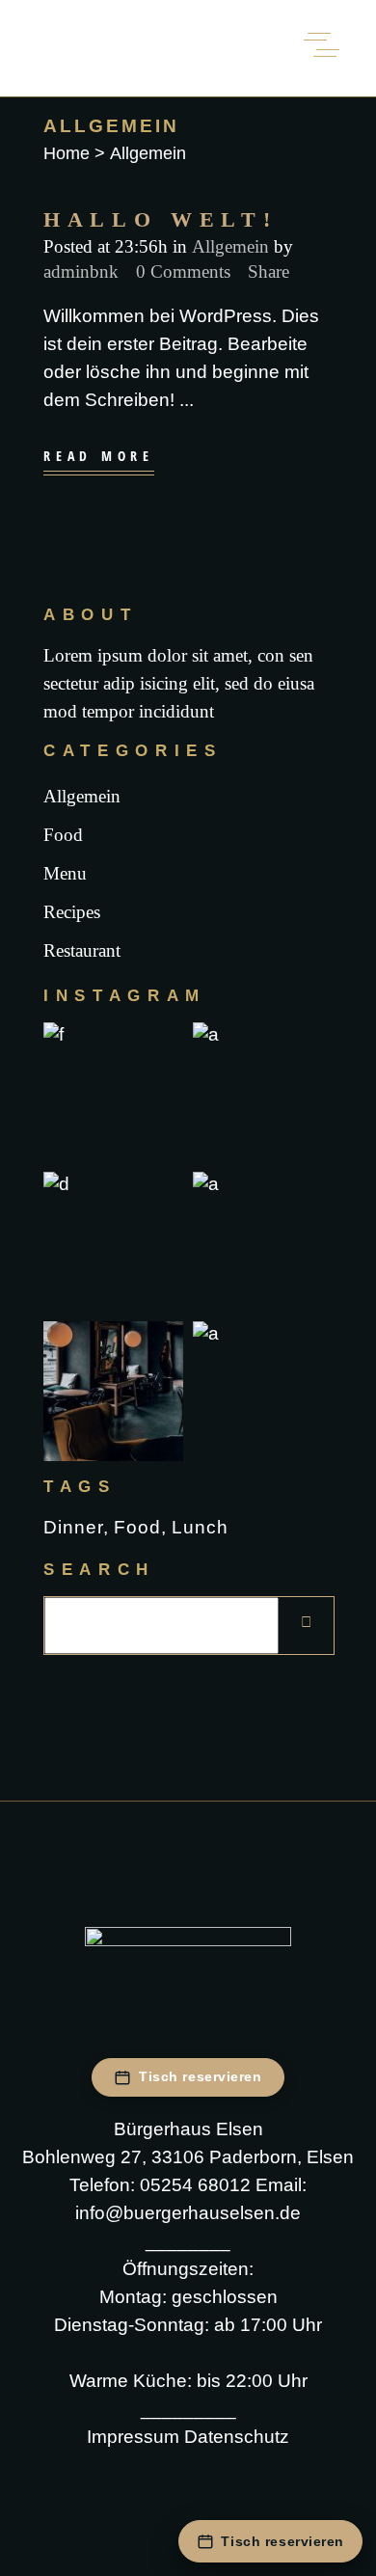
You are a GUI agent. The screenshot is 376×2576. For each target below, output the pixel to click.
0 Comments (183, 271)
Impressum (133, 2437)
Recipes (72, 912)
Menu (65, 873)
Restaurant (82, 950)
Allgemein (230, 246)
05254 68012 (195, 2185)
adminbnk (81, 271)
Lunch (200, 1527)
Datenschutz (237, 2437)
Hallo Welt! (160, 219)
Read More (99, 456)
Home (67, 153)
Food (63, 835)
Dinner (73, 1527)
